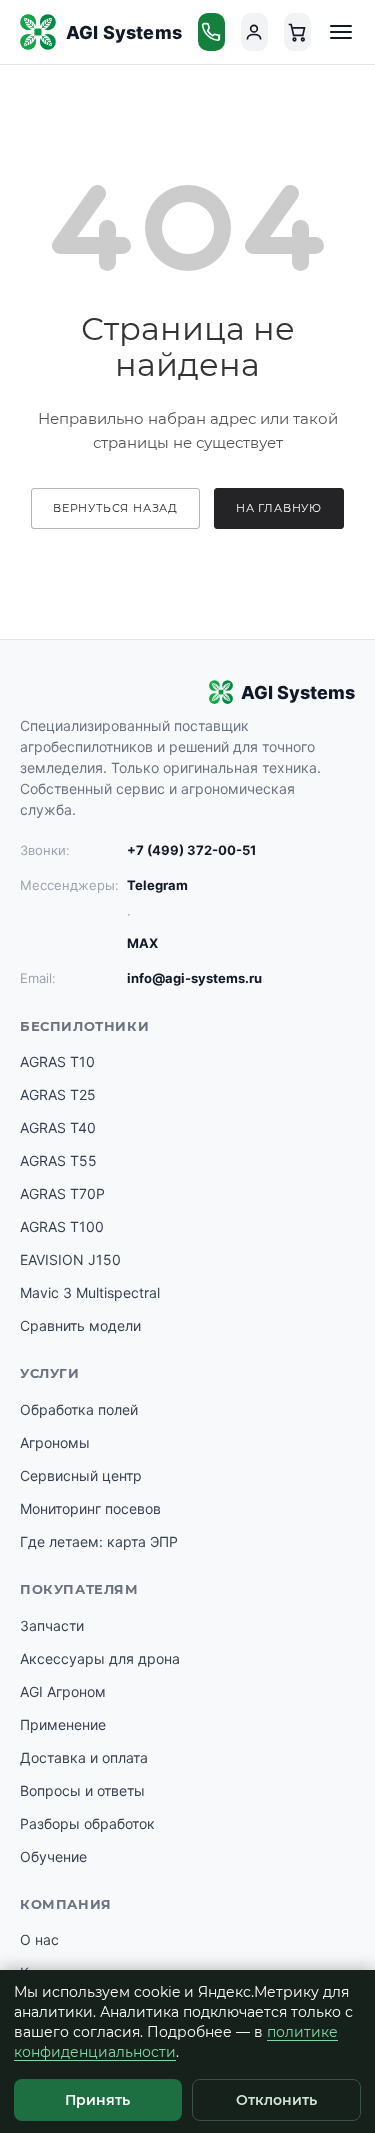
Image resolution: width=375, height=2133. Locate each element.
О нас (39, 1939)
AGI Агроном (63, 1691)
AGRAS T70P (62, 1193)
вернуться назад (115, 508)
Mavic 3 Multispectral (90, 1292)
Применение (63, 1724)
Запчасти (52, 1625)
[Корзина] (297, 32)
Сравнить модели (80, 1325)
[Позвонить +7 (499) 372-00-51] (211, 32)
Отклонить (276, 2100)
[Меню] (341, 32)
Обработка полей (79, 1409)
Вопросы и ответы (82, 1790)
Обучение (53, 1856)
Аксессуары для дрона (100, 1658)
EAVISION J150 (70, 1259)
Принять (97, 2100)
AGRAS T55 (58, 1160)
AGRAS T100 (62, 1226)
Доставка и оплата (84, 1757)
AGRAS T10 (57, 1061)
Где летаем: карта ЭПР (99, 1541)
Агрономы (55, 1442)
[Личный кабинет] (254, 32)
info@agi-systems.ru (194, 978)
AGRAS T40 (58, 1127)
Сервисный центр (81, 1475)
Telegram (157, 885)
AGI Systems (124, 32)
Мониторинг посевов (90, 1508)
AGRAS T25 (58, 1094)
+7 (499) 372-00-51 (191, 850)
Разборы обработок (87, 1823)
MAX (142, 943)
